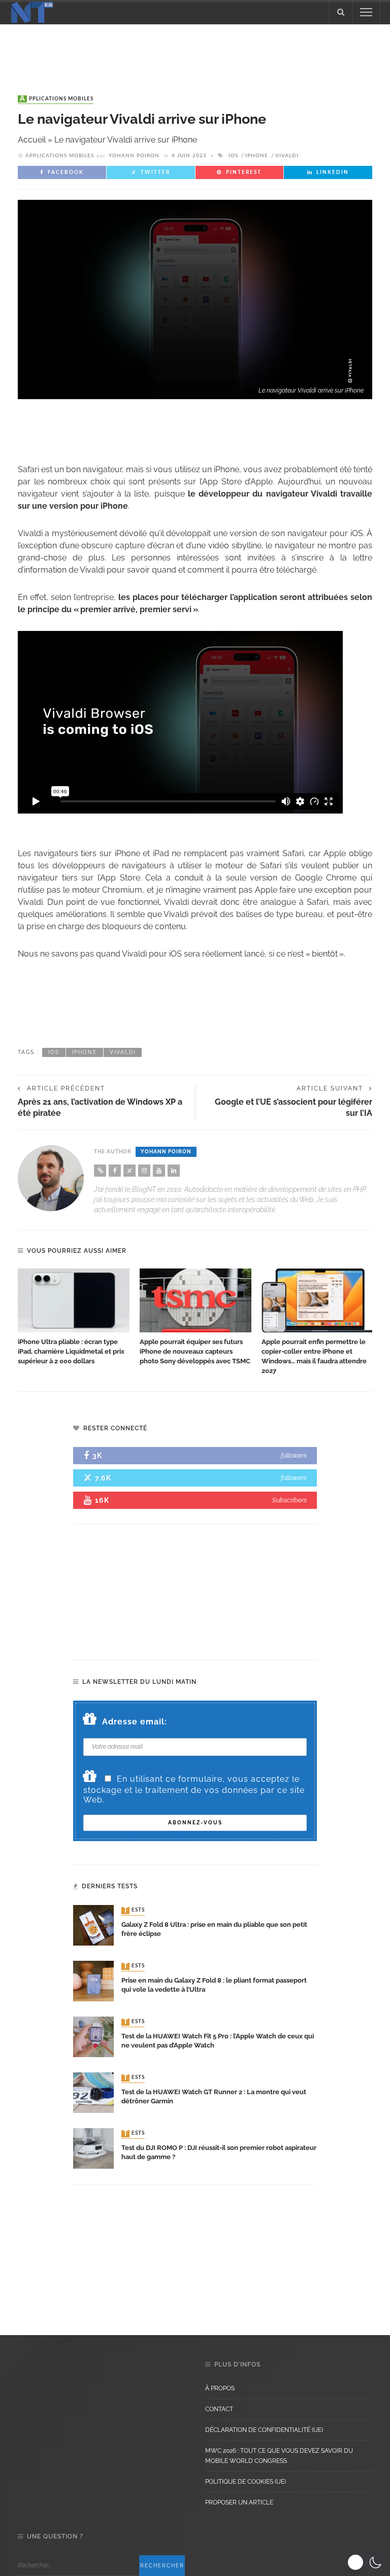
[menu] (366, 12)
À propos (220, 2388)
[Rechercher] (341, 12)
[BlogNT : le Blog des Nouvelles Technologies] (32, 11)
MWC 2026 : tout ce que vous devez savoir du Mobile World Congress (279, 2456)
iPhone (257, 156)
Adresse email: (135, 1722)
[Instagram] (144, 1171)
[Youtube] (159, 1171)
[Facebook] (115, 1171)
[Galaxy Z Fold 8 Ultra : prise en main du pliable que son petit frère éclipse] (93, 1925)
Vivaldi (287, 156)
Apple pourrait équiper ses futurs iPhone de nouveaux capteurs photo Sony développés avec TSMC (195, 1351)
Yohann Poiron (134, 156)
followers (294, 1455)
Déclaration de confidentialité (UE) (264, 2430)
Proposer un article (239, 2502)
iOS (233, 156)
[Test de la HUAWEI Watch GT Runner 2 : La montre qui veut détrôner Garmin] (93, 2092)
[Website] (100, 1171)
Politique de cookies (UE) (246, 2482)
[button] (366, 2562)
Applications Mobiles (57, 99)
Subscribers (289, 1500)
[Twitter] (129, 1171)
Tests (134, 1911)
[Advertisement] (195, 50)
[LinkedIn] (174, 1171)
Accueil (32, 140)
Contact (219, 2409)
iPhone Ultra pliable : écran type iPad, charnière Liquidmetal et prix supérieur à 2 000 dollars (71, 1351)
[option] (74, 1317)
